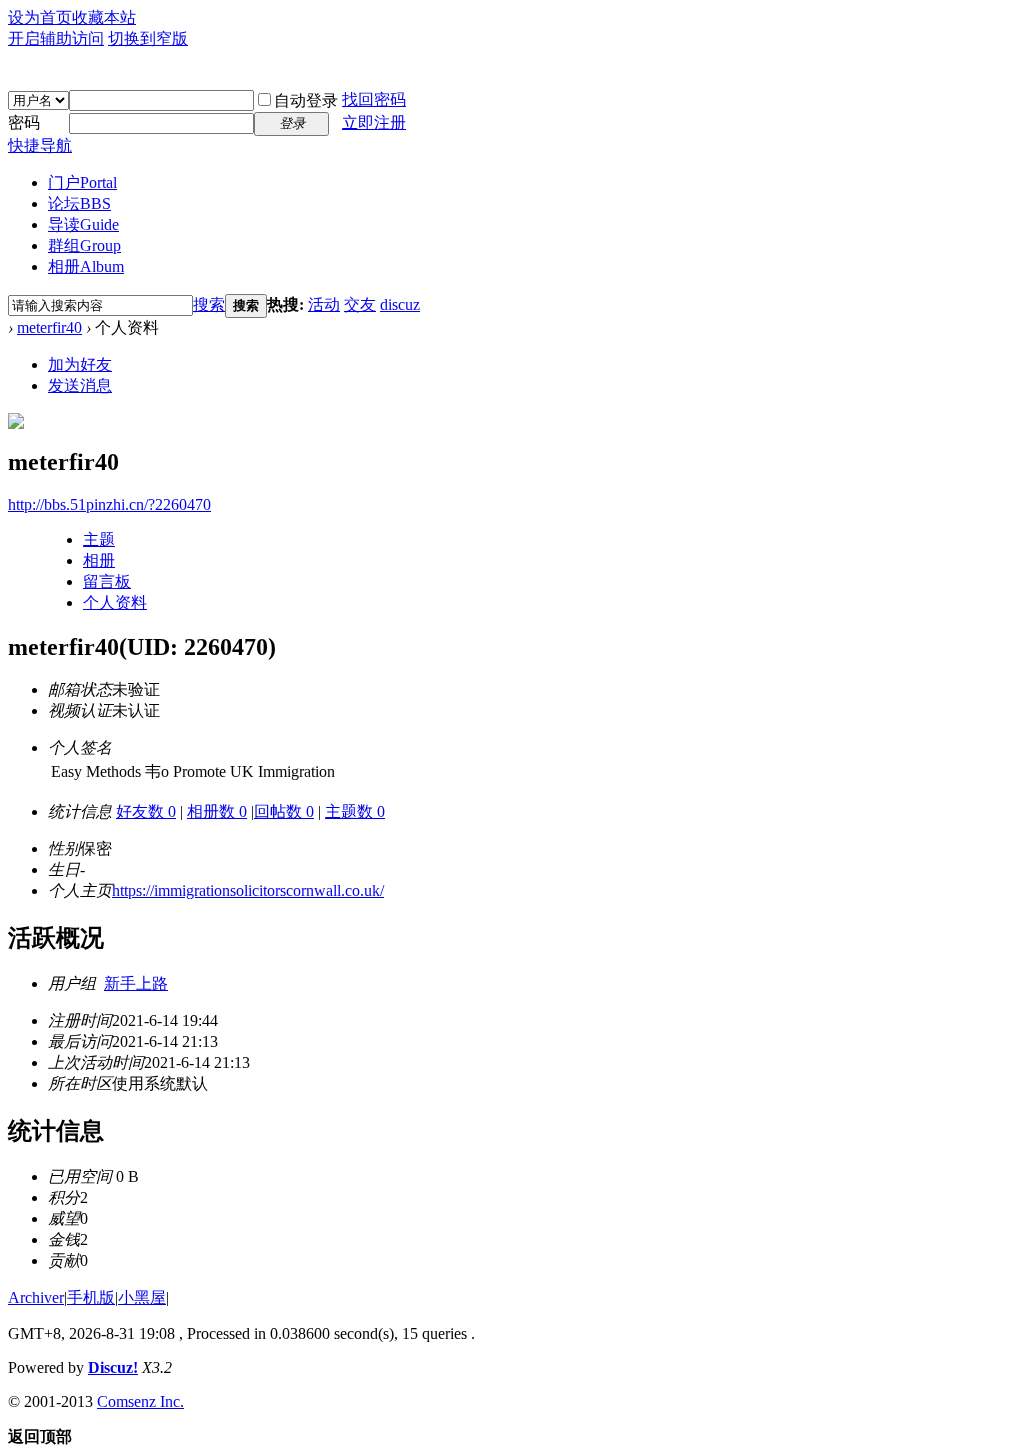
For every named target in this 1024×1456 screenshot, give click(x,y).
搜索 (209, 304)
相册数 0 (217, 811)
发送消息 (80, 385)
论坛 (79, 203)
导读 (83, 224)
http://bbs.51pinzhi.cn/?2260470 (109, 504)
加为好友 (80, 364)
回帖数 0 (284, 811)
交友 (360, 304)
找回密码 (374, 99)
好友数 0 (146, 811)
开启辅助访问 (56, 38)
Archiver (36, 1297)
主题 (99, 539)
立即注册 (374, 122)
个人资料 (115, 602)
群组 (84, 245)
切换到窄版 (148, 38)
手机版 (91, 1297)
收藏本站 (104, 17)
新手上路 (136, 983)
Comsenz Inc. (140, 1401)
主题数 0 (355, 811)
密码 (24, 122)
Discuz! (113, 1367)
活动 (324, 304)
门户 (82, 182)
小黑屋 (142, 1297)
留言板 (107, 581)
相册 (86, 266)
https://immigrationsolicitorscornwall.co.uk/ (248, 890)
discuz (400, 304)
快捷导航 (40, 145)
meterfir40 (49, 327)
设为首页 (40, 17)
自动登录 (306, 100)
